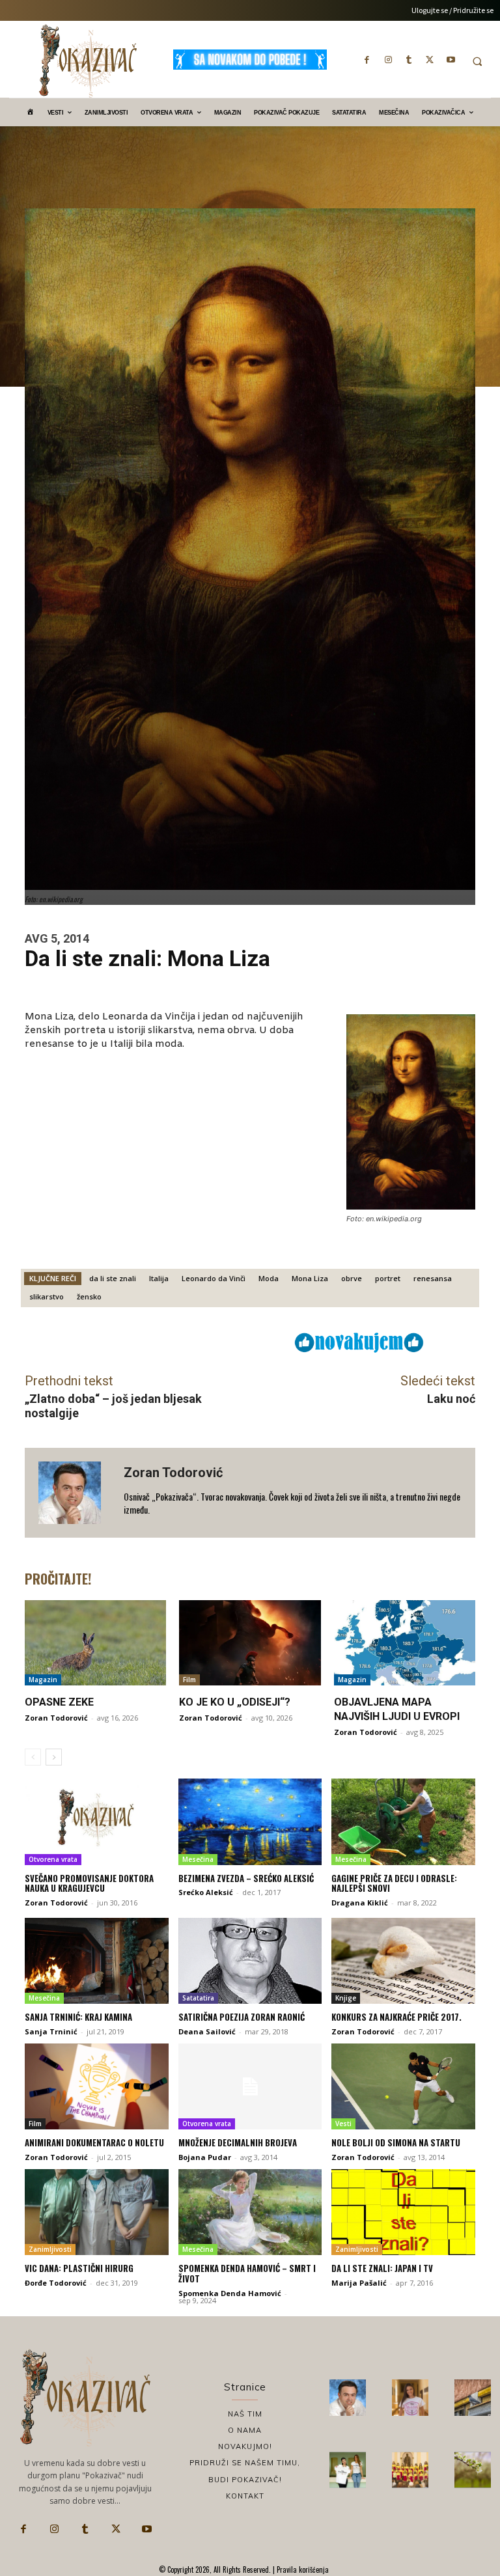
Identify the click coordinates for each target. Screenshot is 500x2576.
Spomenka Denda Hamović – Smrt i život (247, 2273)
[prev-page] (33, 1757)
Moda (269, 1278)
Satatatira (198, 1998)
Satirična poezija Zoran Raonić (242, 2017)
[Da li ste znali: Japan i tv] (403, 2212)
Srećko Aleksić (206, 1892)
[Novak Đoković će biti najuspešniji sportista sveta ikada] (348, 2398)
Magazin (43, 1680)
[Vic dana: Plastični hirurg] (97, 2212)
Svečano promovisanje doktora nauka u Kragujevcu (89, 1883)
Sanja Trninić (51, 2031)
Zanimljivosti (50, 2249)
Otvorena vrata (53, 1859)
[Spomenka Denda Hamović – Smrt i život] (250, 2212)
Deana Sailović (207, 2031)
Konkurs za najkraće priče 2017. (396, 2017)
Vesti (343, 2124)
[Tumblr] (409, 59)
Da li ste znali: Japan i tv (382, 2268)
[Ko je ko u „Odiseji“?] (250, 1642)
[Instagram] (388, 59)
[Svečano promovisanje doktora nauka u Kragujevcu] (97, 1821)
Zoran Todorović (173, 1473)
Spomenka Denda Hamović (230, 2293)
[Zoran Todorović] (74, 1493)
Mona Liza (310, 1278)
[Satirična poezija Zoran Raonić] (250, 1961)
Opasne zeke (59, 1702)
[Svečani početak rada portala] (410, 2470)
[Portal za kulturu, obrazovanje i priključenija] (88, 61)
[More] (243, 1342)
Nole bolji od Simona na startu (396, 2142)
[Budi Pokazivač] (348, 2470)
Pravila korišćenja (302, 2569)
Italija (159, 1278)
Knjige (346, 1998)
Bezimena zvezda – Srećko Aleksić (246, 1878)
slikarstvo (47, 1296)
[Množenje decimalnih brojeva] (250, 2086)
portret (388, 1278)
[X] (430, 59)
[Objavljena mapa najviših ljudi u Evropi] (405, 1642)
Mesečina (198, 1859)
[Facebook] (367, 59)
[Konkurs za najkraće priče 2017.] (403, 1961)
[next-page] (54, 1757)
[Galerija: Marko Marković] (473, 2470)
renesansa (433, 1278)
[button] (477, 61)
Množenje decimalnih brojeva (238, 2142)
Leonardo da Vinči (214, 1278)
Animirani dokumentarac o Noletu (94, 2142)
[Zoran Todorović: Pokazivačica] (473, 2398)
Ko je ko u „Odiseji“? (235, 1702)
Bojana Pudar (205, 2157)
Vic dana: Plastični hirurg (79, 2268)
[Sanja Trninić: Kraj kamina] (97, 1961)
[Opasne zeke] (95, 1642)
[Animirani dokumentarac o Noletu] (97, 2086)
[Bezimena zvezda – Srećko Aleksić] (250, 1821)
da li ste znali (113, 1278)
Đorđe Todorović (56, 2283)
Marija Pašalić (359, 2283)
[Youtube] (451, 59)
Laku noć (451, 1399)
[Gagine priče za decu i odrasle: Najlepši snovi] (403, 1821)
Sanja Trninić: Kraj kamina (78, 2017)
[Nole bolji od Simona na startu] (403, 2086)
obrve (352, 1278)
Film (189, 1680)
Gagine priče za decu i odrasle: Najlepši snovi (394, 1883)
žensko (89, 1296)
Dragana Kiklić (360, 1903)
